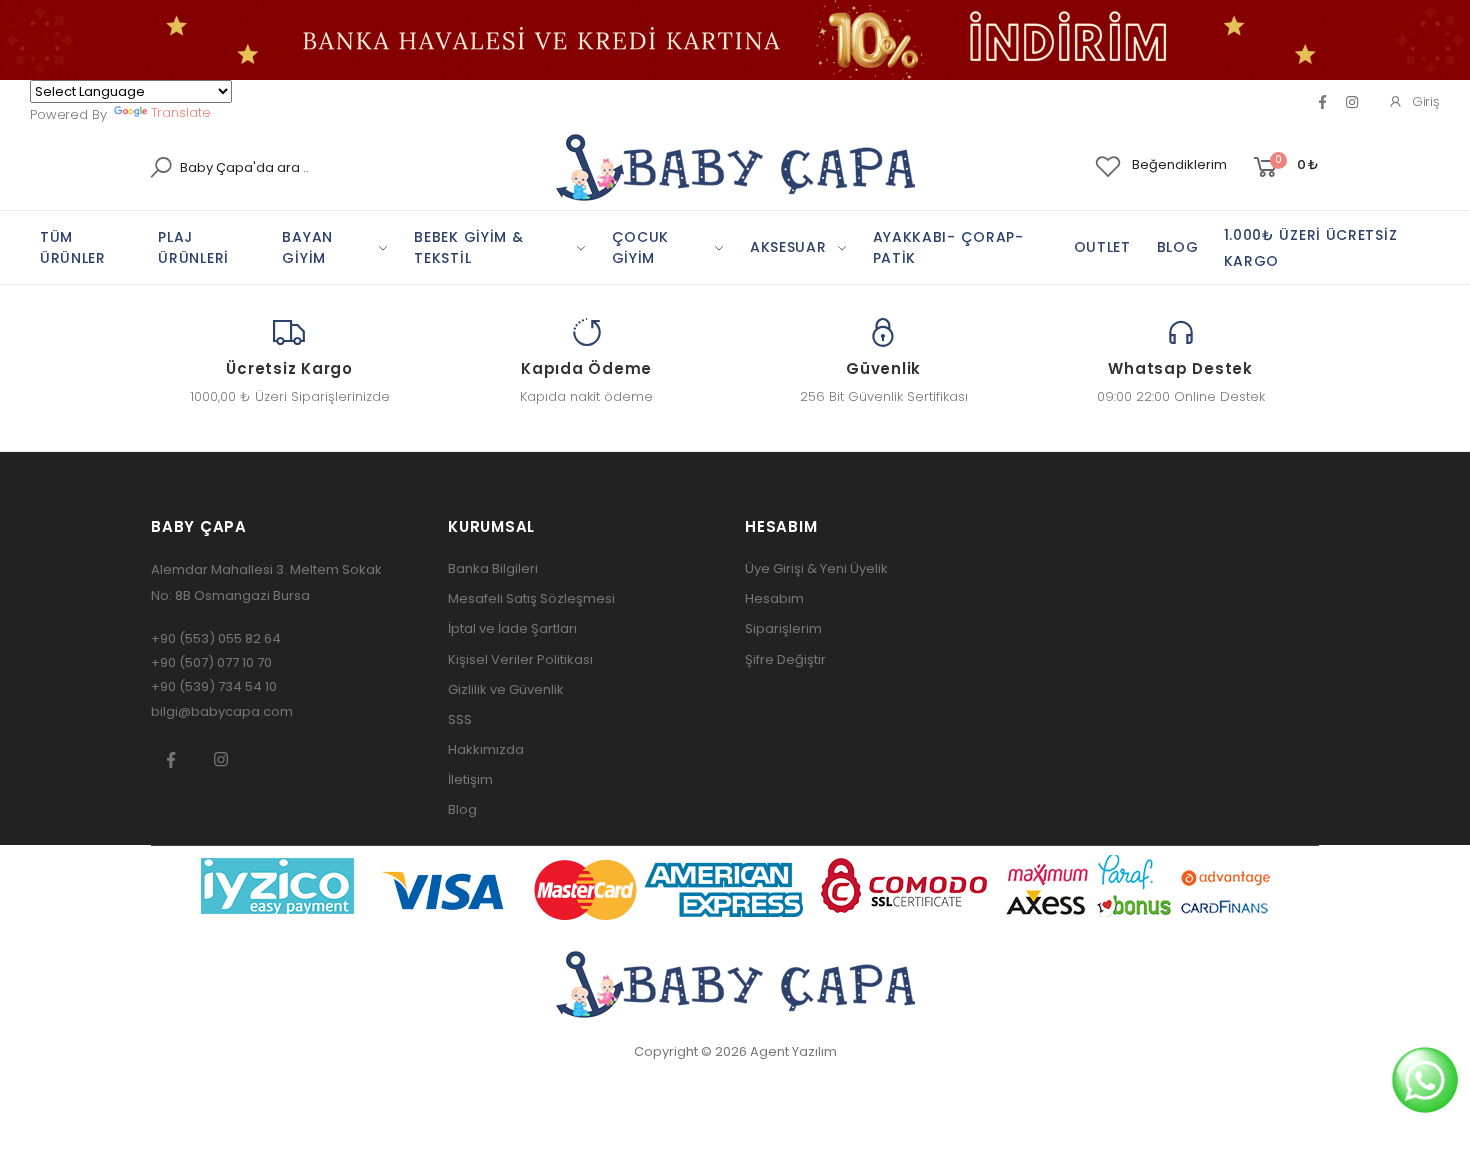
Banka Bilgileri (493, 568)
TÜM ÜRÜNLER (73, 247)
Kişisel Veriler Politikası (520, 659)
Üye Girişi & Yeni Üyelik (816, 568)
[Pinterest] (1352, 102)
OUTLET (1102, 247)
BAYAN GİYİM (307, 247)
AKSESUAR (788, 247)
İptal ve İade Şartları (512, 628)
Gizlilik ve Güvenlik (506, 689)
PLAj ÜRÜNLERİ (193, 247)
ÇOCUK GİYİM (641, 247)
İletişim (470, 779)
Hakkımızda (486, 749)
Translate (181, 112)
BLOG (1178, 247)
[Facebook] (1322, 102)
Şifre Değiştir (785, 659)
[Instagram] (221, 759)
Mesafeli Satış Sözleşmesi (531, 598)
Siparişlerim (783, 628)
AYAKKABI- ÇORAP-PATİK (948, 247)
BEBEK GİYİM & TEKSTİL (468, 247)
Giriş (1426, 101)
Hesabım (774, 598)
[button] (1284, 167)
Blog (462, 809)
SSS (460, 719)
